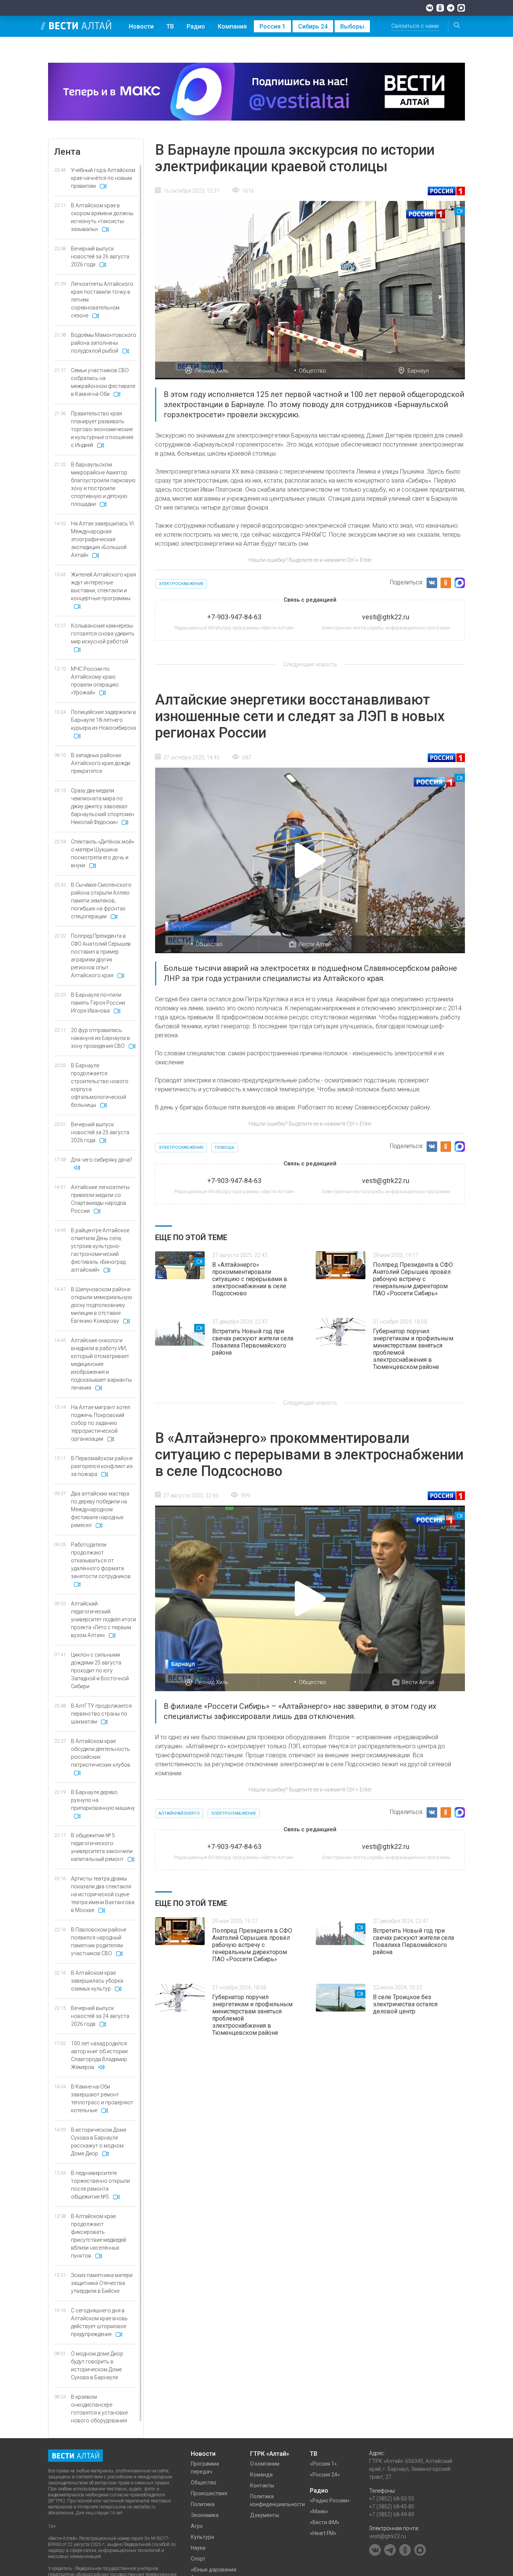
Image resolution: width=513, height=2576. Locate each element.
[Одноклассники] (440, 8)
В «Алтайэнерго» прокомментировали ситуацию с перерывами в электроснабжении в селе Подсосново (250, 1279)
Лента (67, 152)
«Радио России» (330, 2501)
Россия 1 (272, 26)
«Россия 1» (323, 2464)
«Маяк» (319, 2511)
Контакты (262, 2485)
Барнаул (418, 371)
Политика (203, 2504)
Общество (312, 371)
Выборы (352, 26)
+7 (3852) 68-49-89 (392, 2514)
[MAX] (461, 8)
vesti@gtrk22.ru (388, 2536)
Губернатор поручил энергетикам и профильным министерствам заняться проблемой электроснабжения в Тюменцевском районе (413, 1349)
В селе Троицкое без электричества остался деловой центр (405, 2004)
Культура (202, 2537)
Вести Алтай (315, 944)
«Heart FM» (323, 2533)
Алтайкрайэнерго (179, 1813)
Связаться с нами (415, 26)
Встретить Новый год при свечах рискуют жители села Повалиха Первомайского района (253, 1342)
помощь (225, 1148)
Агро (197, 2526)
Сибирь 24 (313, 26)
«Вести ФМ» (325, 2522)
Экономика (205, 2515)
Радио (196, 26)
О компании (265, 2464)
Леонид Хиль (211, 371)
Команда (261, 2475)
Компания (232, 26)
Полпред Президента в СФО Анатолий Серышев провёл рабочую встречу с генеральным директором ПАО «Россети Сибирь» (413, 1279)
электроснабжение (181, 584)
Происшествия (209, 2493)
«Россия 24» (325, 2475)
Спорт (198, 2559)
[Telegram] (451, 8)
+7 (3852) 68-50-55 (392, 2499)
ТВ (170, 26)
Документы (265, 2515)
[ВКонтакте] (430, 8)
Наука (198, 2548)
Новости (141, 26)
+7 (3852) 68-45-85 (392, 2507)
